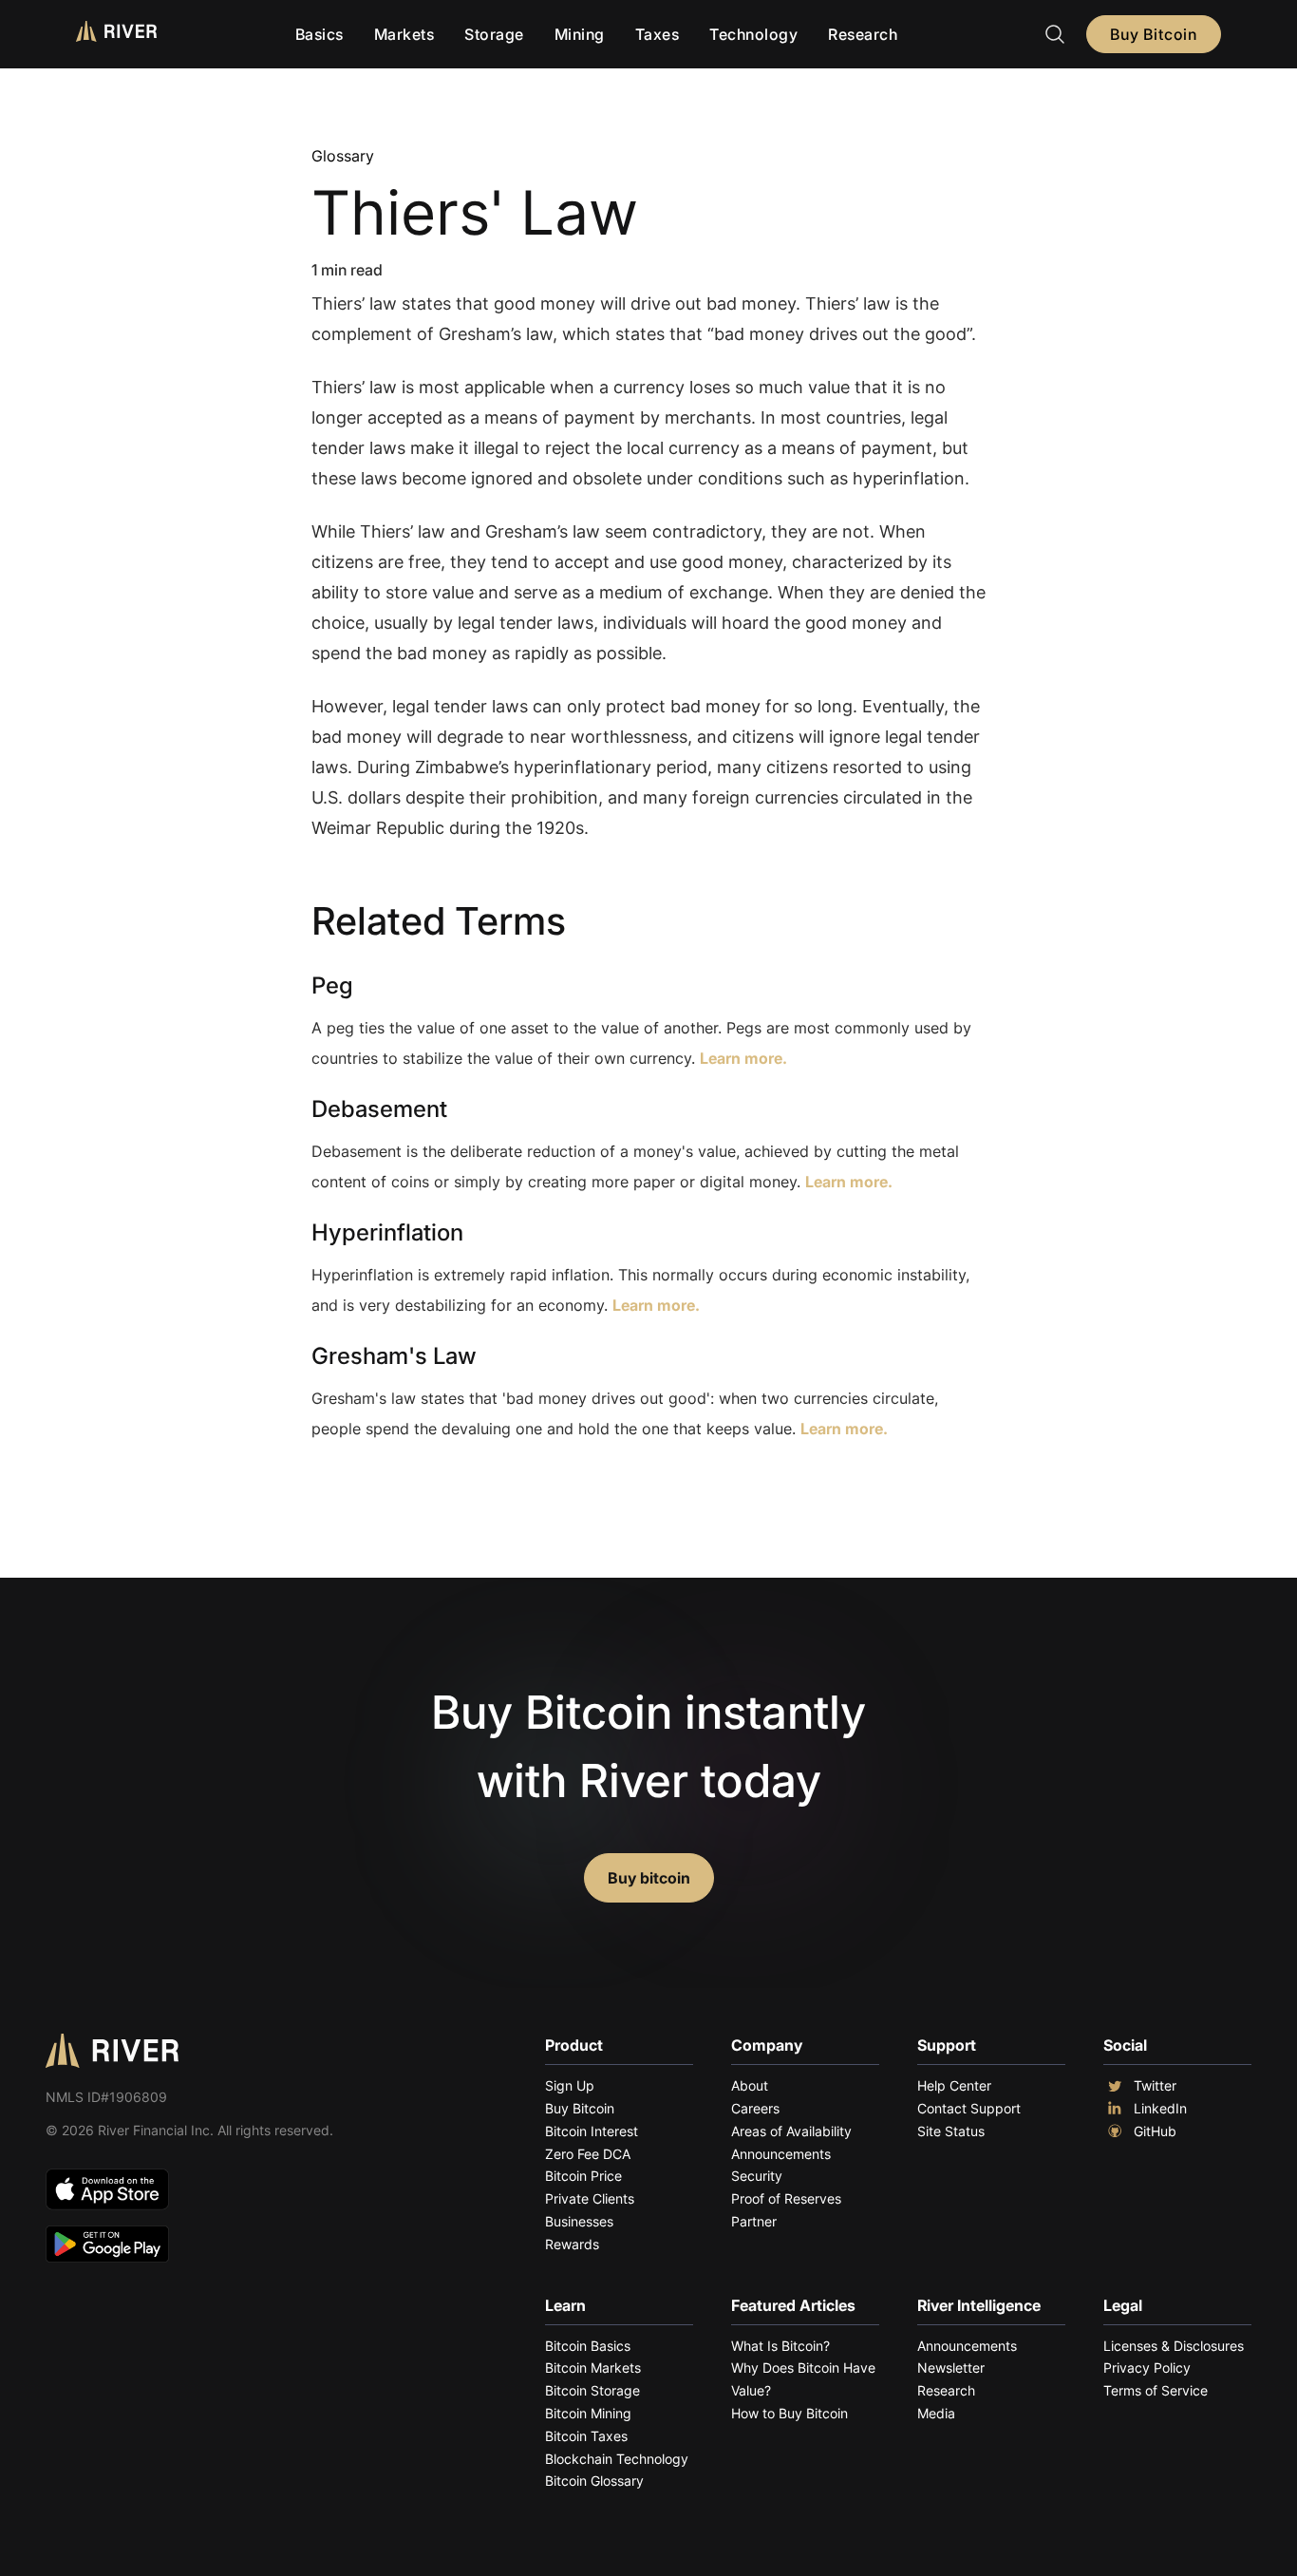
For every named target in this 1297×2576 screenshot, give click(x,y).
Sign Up (570, 2085)
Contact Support (969, 2108)
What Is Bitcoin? (780, 2346)
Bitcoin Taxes (586, 2436)
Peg (332, 985)
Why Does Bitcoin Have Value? (803, 2379)
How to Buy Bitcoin (789, 2413)
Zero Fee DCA (588, 2154)
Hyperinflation (387, 1232)
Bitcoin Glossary (594, 2481)
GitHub (1155, 2131)
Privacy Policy (1147, 2368)
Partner (754, 2221)
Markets (404, 34)
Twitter (1155, 2085)
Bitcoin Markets (593, 2368)
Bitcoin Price (583, 2176)
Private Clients (590, 2198)
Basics (320, 34)
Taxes (658, 34)
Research (863, 34)
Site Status (951, 2131)
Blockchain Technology (617, 2459)
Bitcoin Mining (588, 2413)
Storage (494, 34)
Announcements (781, 2154)
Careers (755, 2108)
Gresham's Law (394, 1356)
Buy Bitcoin (1154, 34)
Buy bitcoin (649, 1878)
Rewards (572, 2244)
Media (936, 2413)
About (750, 2085)
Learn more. (743, 1058)
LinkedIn (1160, 2108)
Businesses (579, 2221)
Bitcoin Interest (592, 2131)
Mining (580, 34)
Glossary (343, 156)
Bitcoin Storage (592, 2390)
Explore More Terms (417, 1487)
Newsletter (951, 2368)
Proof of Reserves (786, 2198)
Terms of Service (1156, 2390)
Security (757, 2176)
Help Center (954, 2085)
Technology (753, 34)
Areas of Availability (791, 2131)
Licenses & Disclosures (1174, 2346)
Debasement (379, 1109)
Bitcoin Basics (588, 2346)
